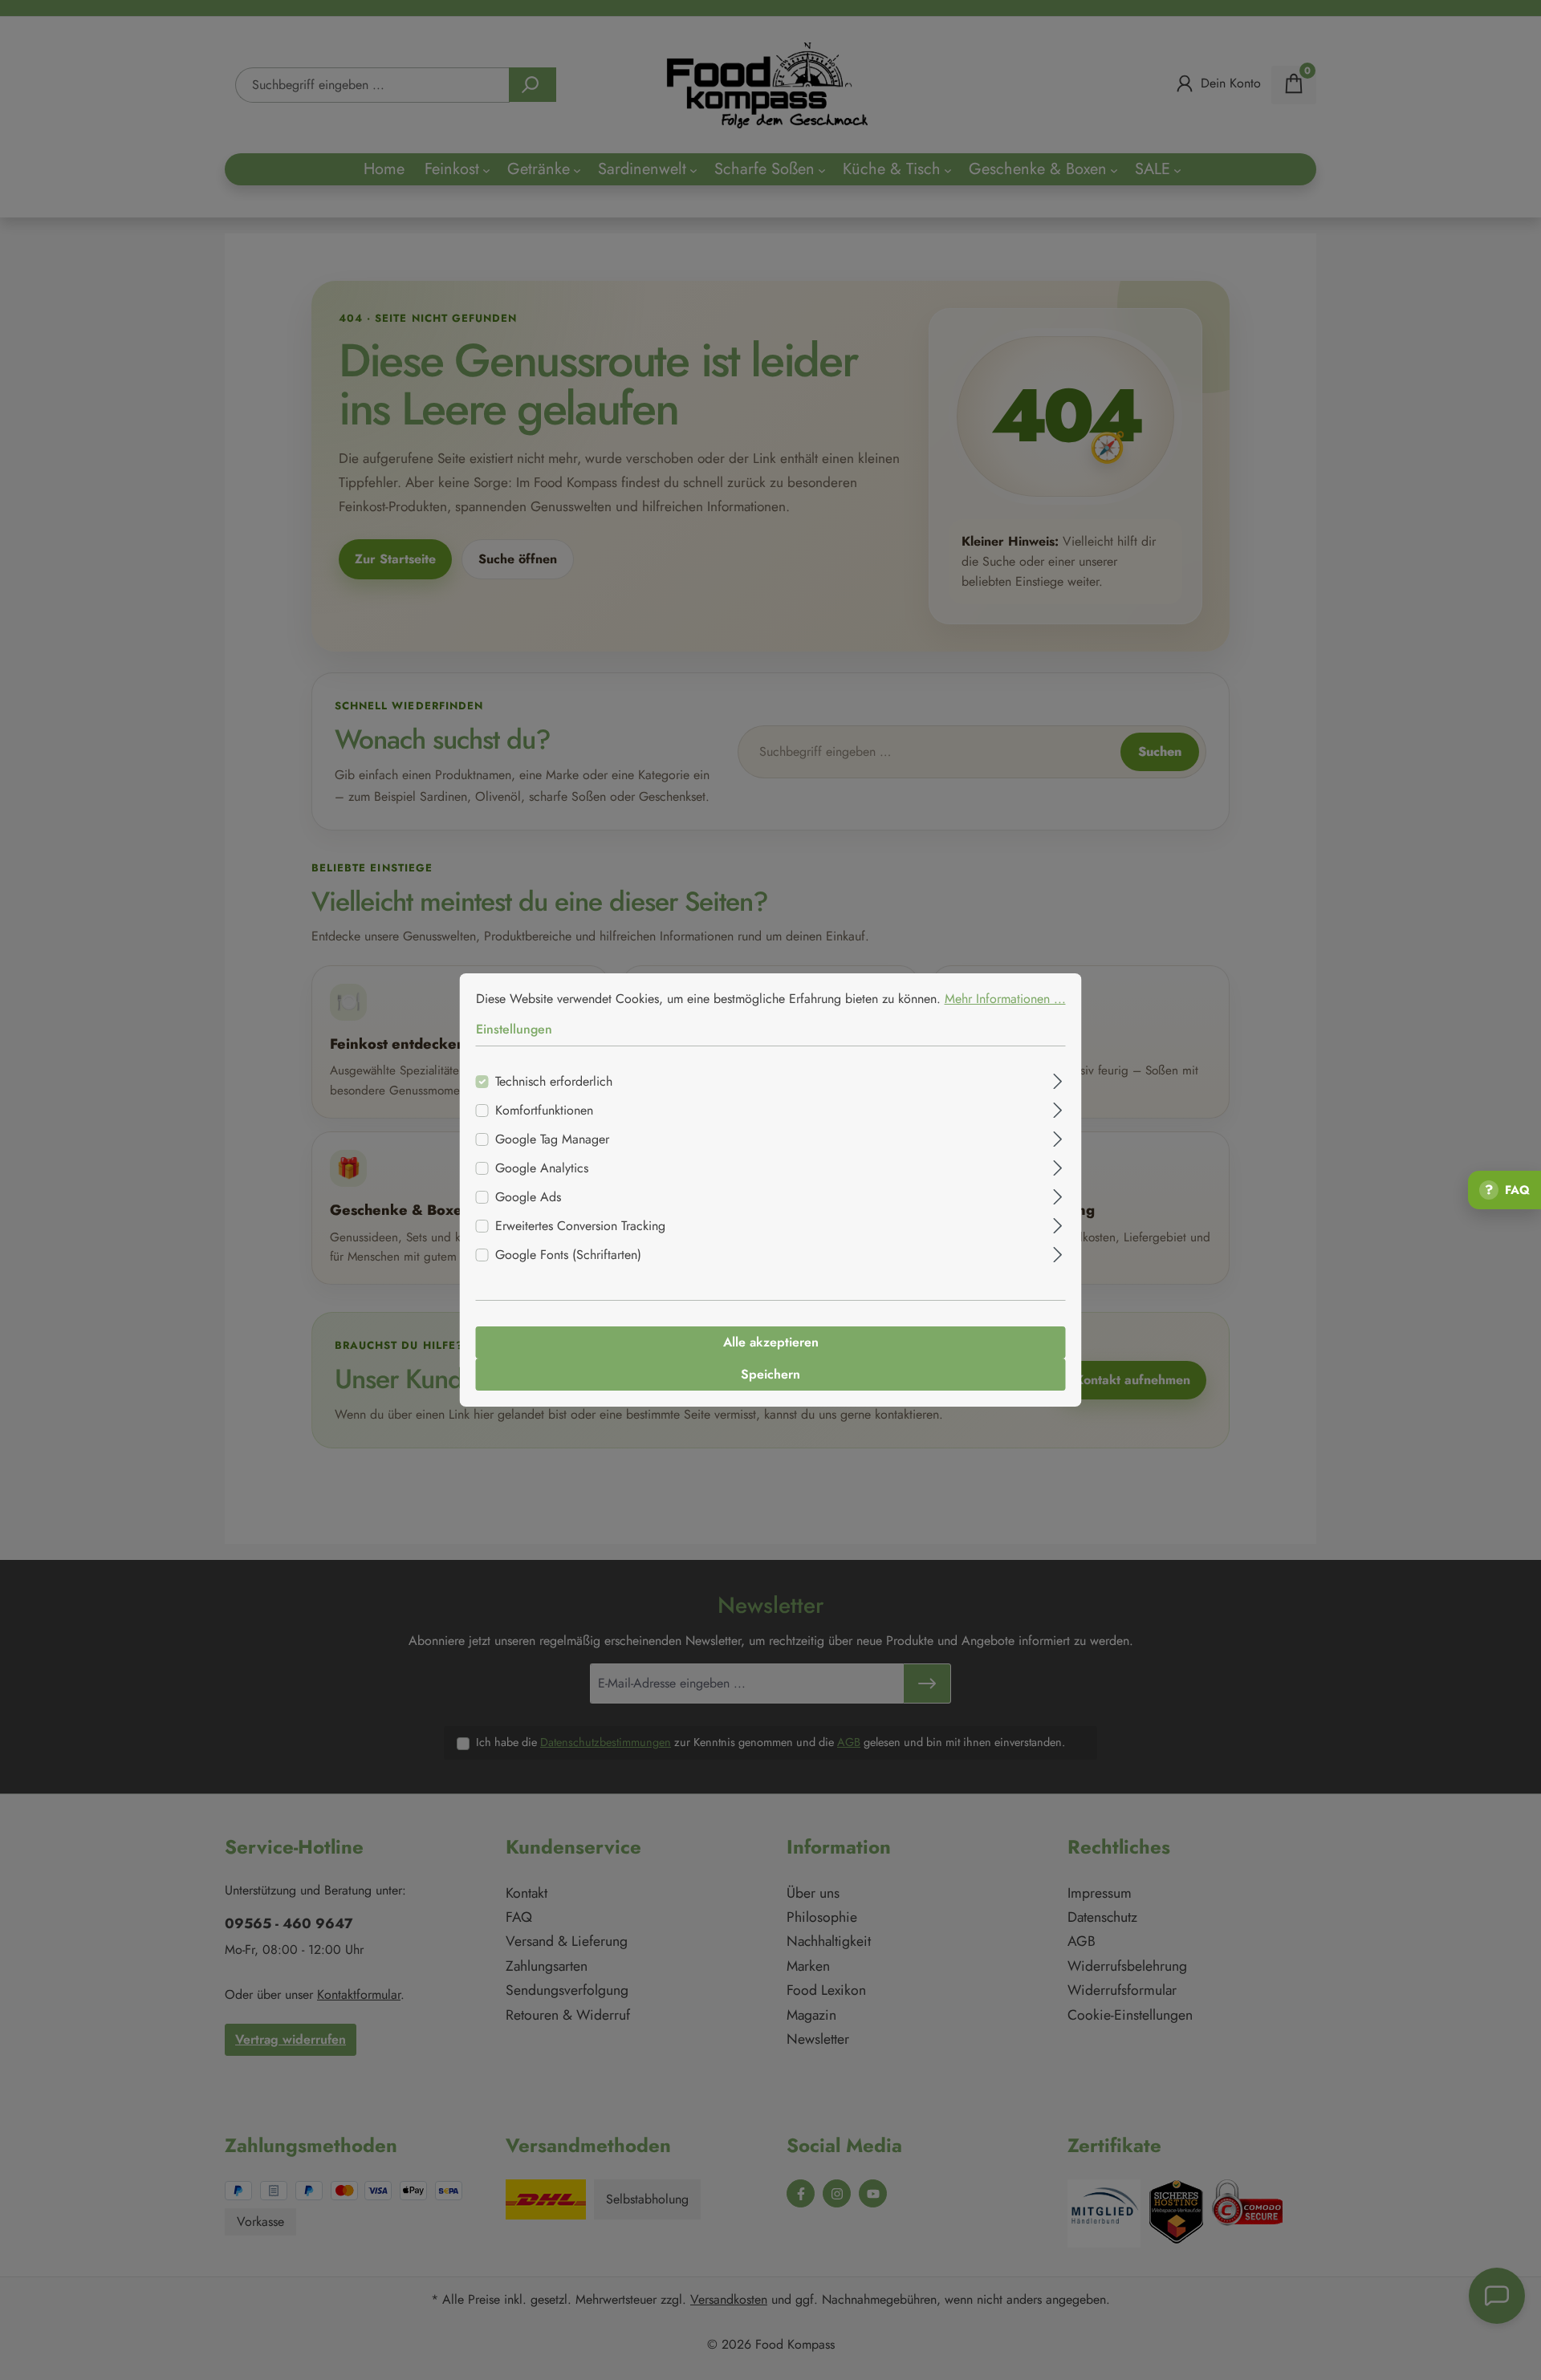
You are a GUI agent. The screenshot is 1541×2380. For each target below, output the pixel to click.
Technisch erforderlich (554, 1081)
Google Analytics (542, 1168)
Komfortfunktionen (544, 1110)
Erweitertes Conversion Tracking (580, 1226)
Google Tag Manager (552, 1139)
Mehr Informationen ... (1005, 999)
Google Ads (528, 1197)
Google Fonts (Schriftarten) (568, 1255)
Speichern (770, 1374)
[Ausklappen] (1057, 1079)
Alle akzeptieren (771, 1342)
